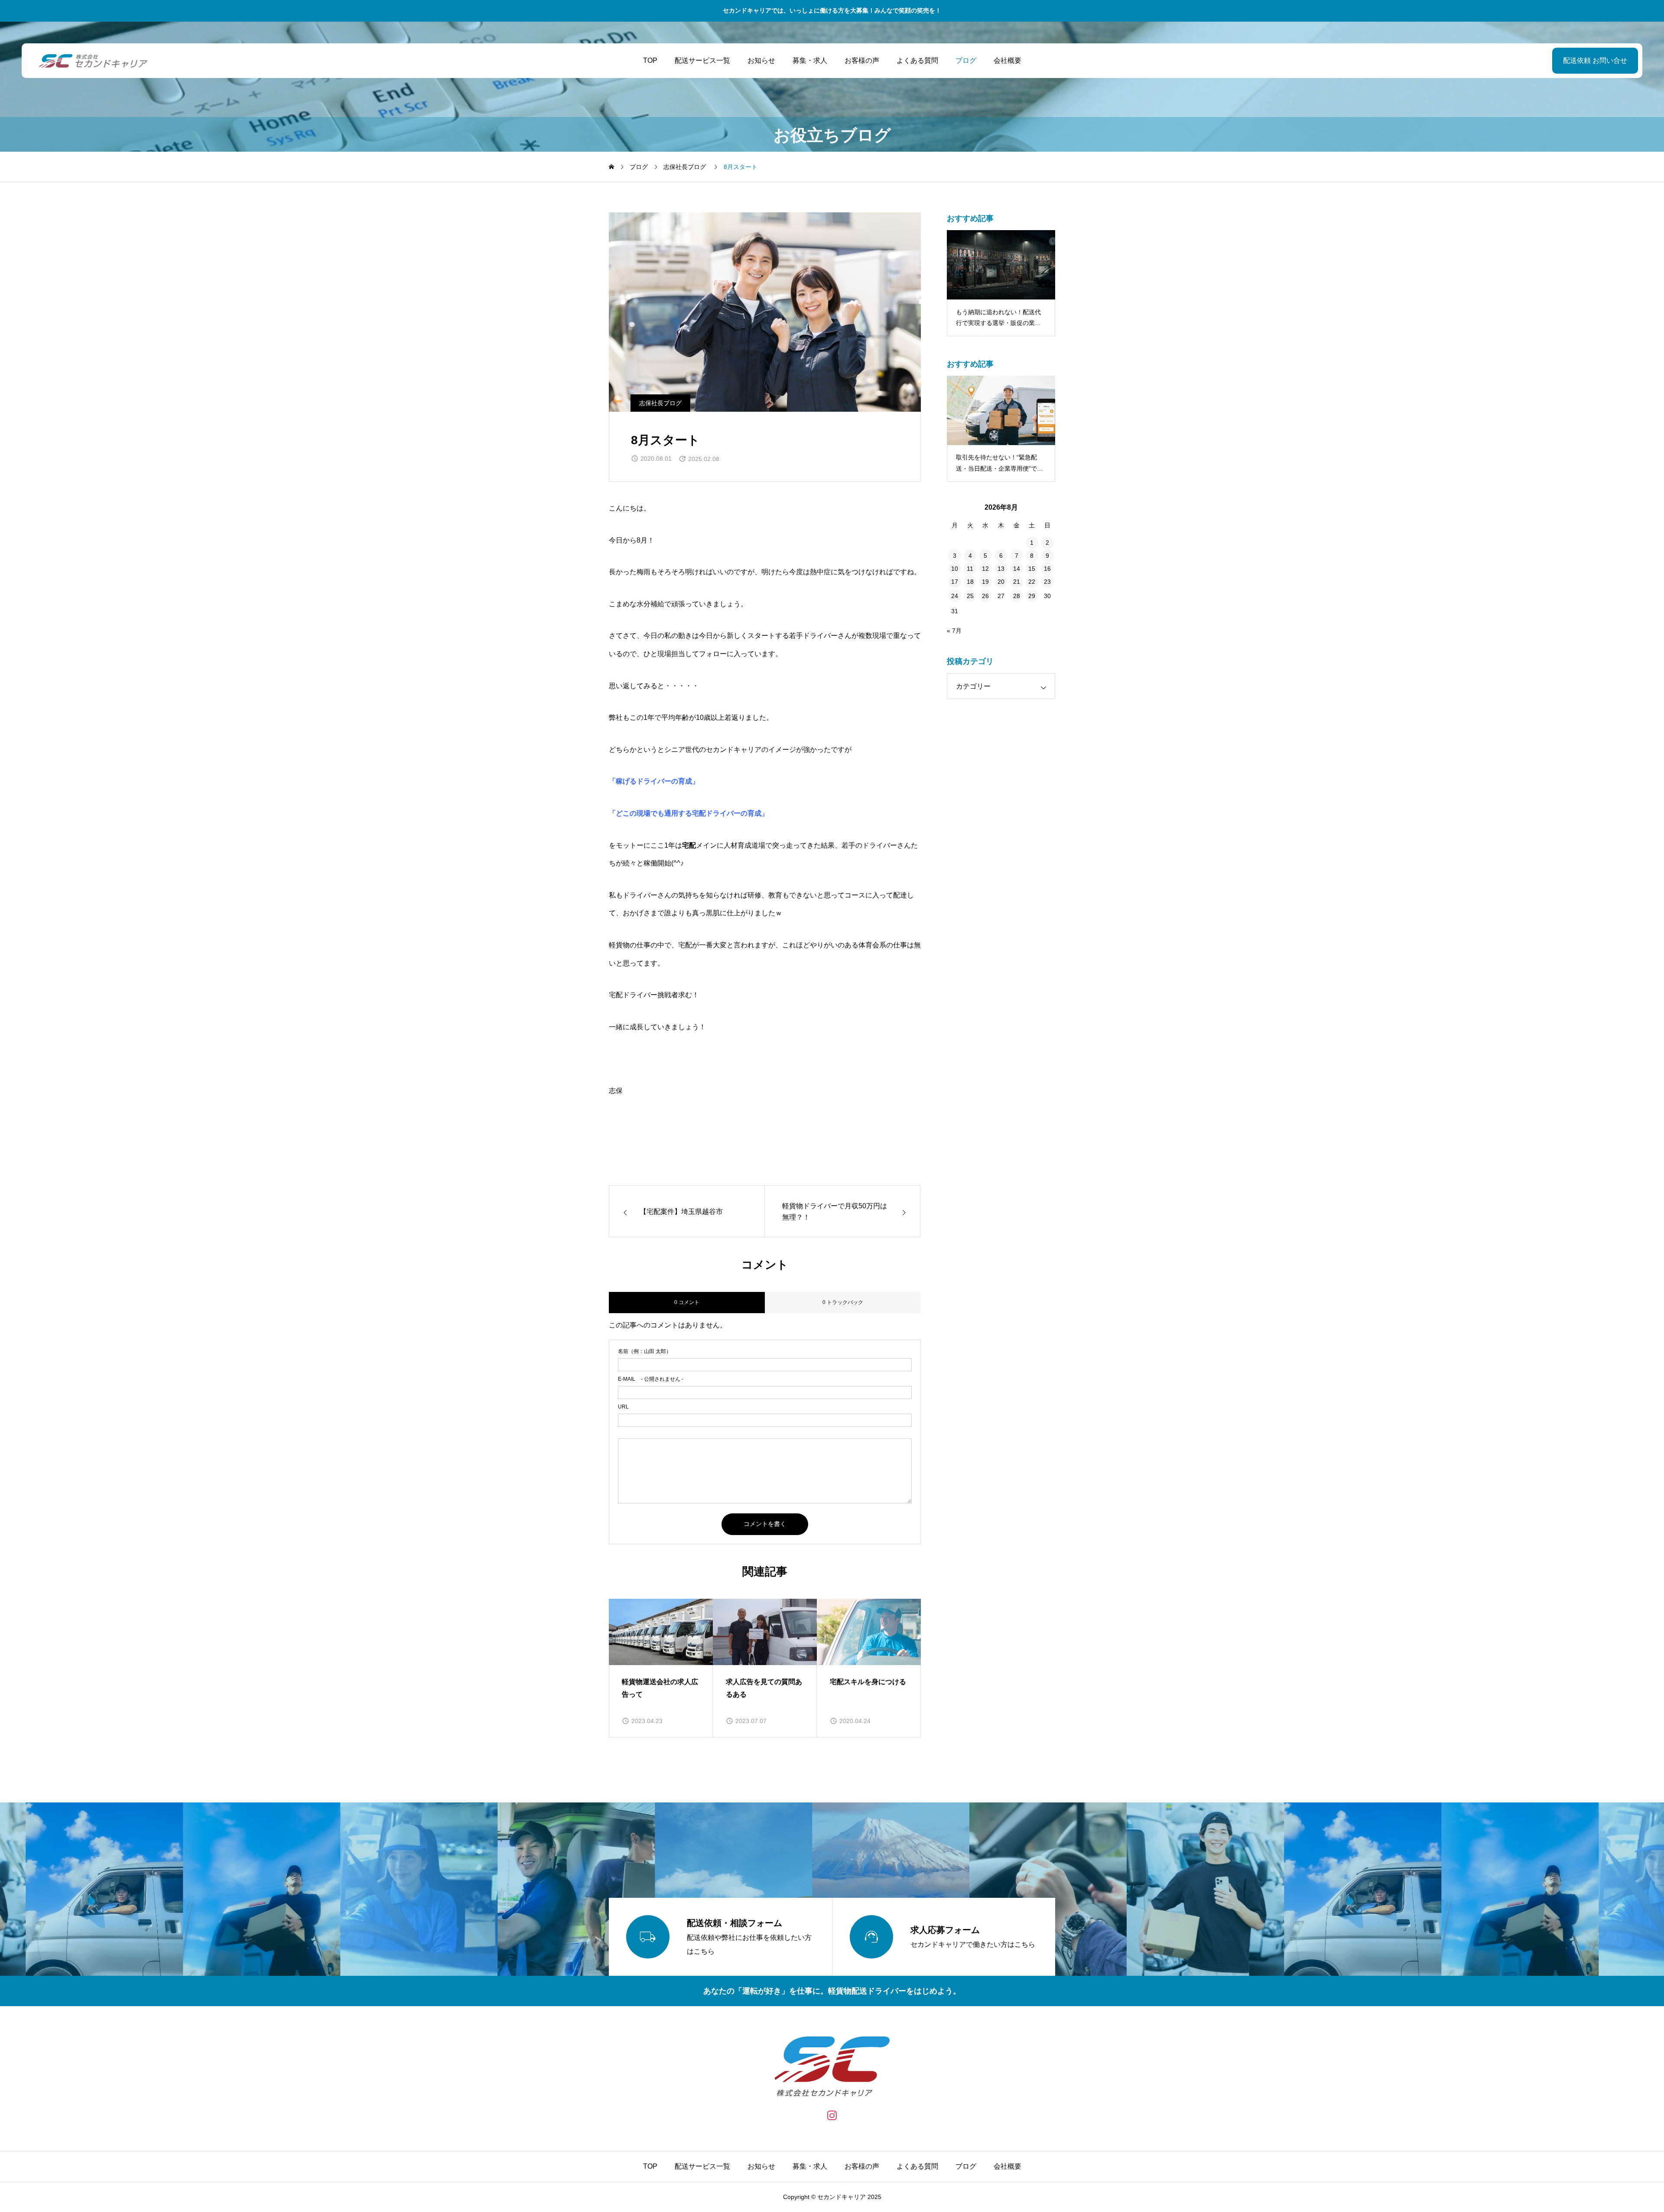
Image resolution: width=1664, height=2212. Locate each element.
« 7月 (954, 631)
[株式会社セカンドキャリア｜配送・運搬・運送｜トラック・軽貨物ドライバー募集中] (93, 61)
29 (1032, 596)
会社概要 (1007, 60)
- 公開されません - (651, 1379)
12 (985, 569)
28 (1017, 596)
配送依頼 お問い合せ (1595, 60)
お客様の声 (862, 60)
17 (955, 582)
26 (985, 596)
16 (1047, 569)
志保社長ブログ (660, 403)
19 (985, 582)
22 (1032, 582)
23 (1047, 582)
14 (1017, 569)
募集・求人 (810, 60)
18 (970, 582)
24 (955, 596)
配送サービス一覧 (702, 60)
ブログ (966, 60)
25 (970, 596)
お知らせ (761, 60)
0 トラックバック (843, 1302)
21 (1017, 582)
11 (970, 569)
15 (1032, 569)
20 (1001, 582)
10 (955, 569)
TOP (650, 60)
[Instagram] (832, 2115)
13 (1001, 569)
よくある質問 (917, 60)
